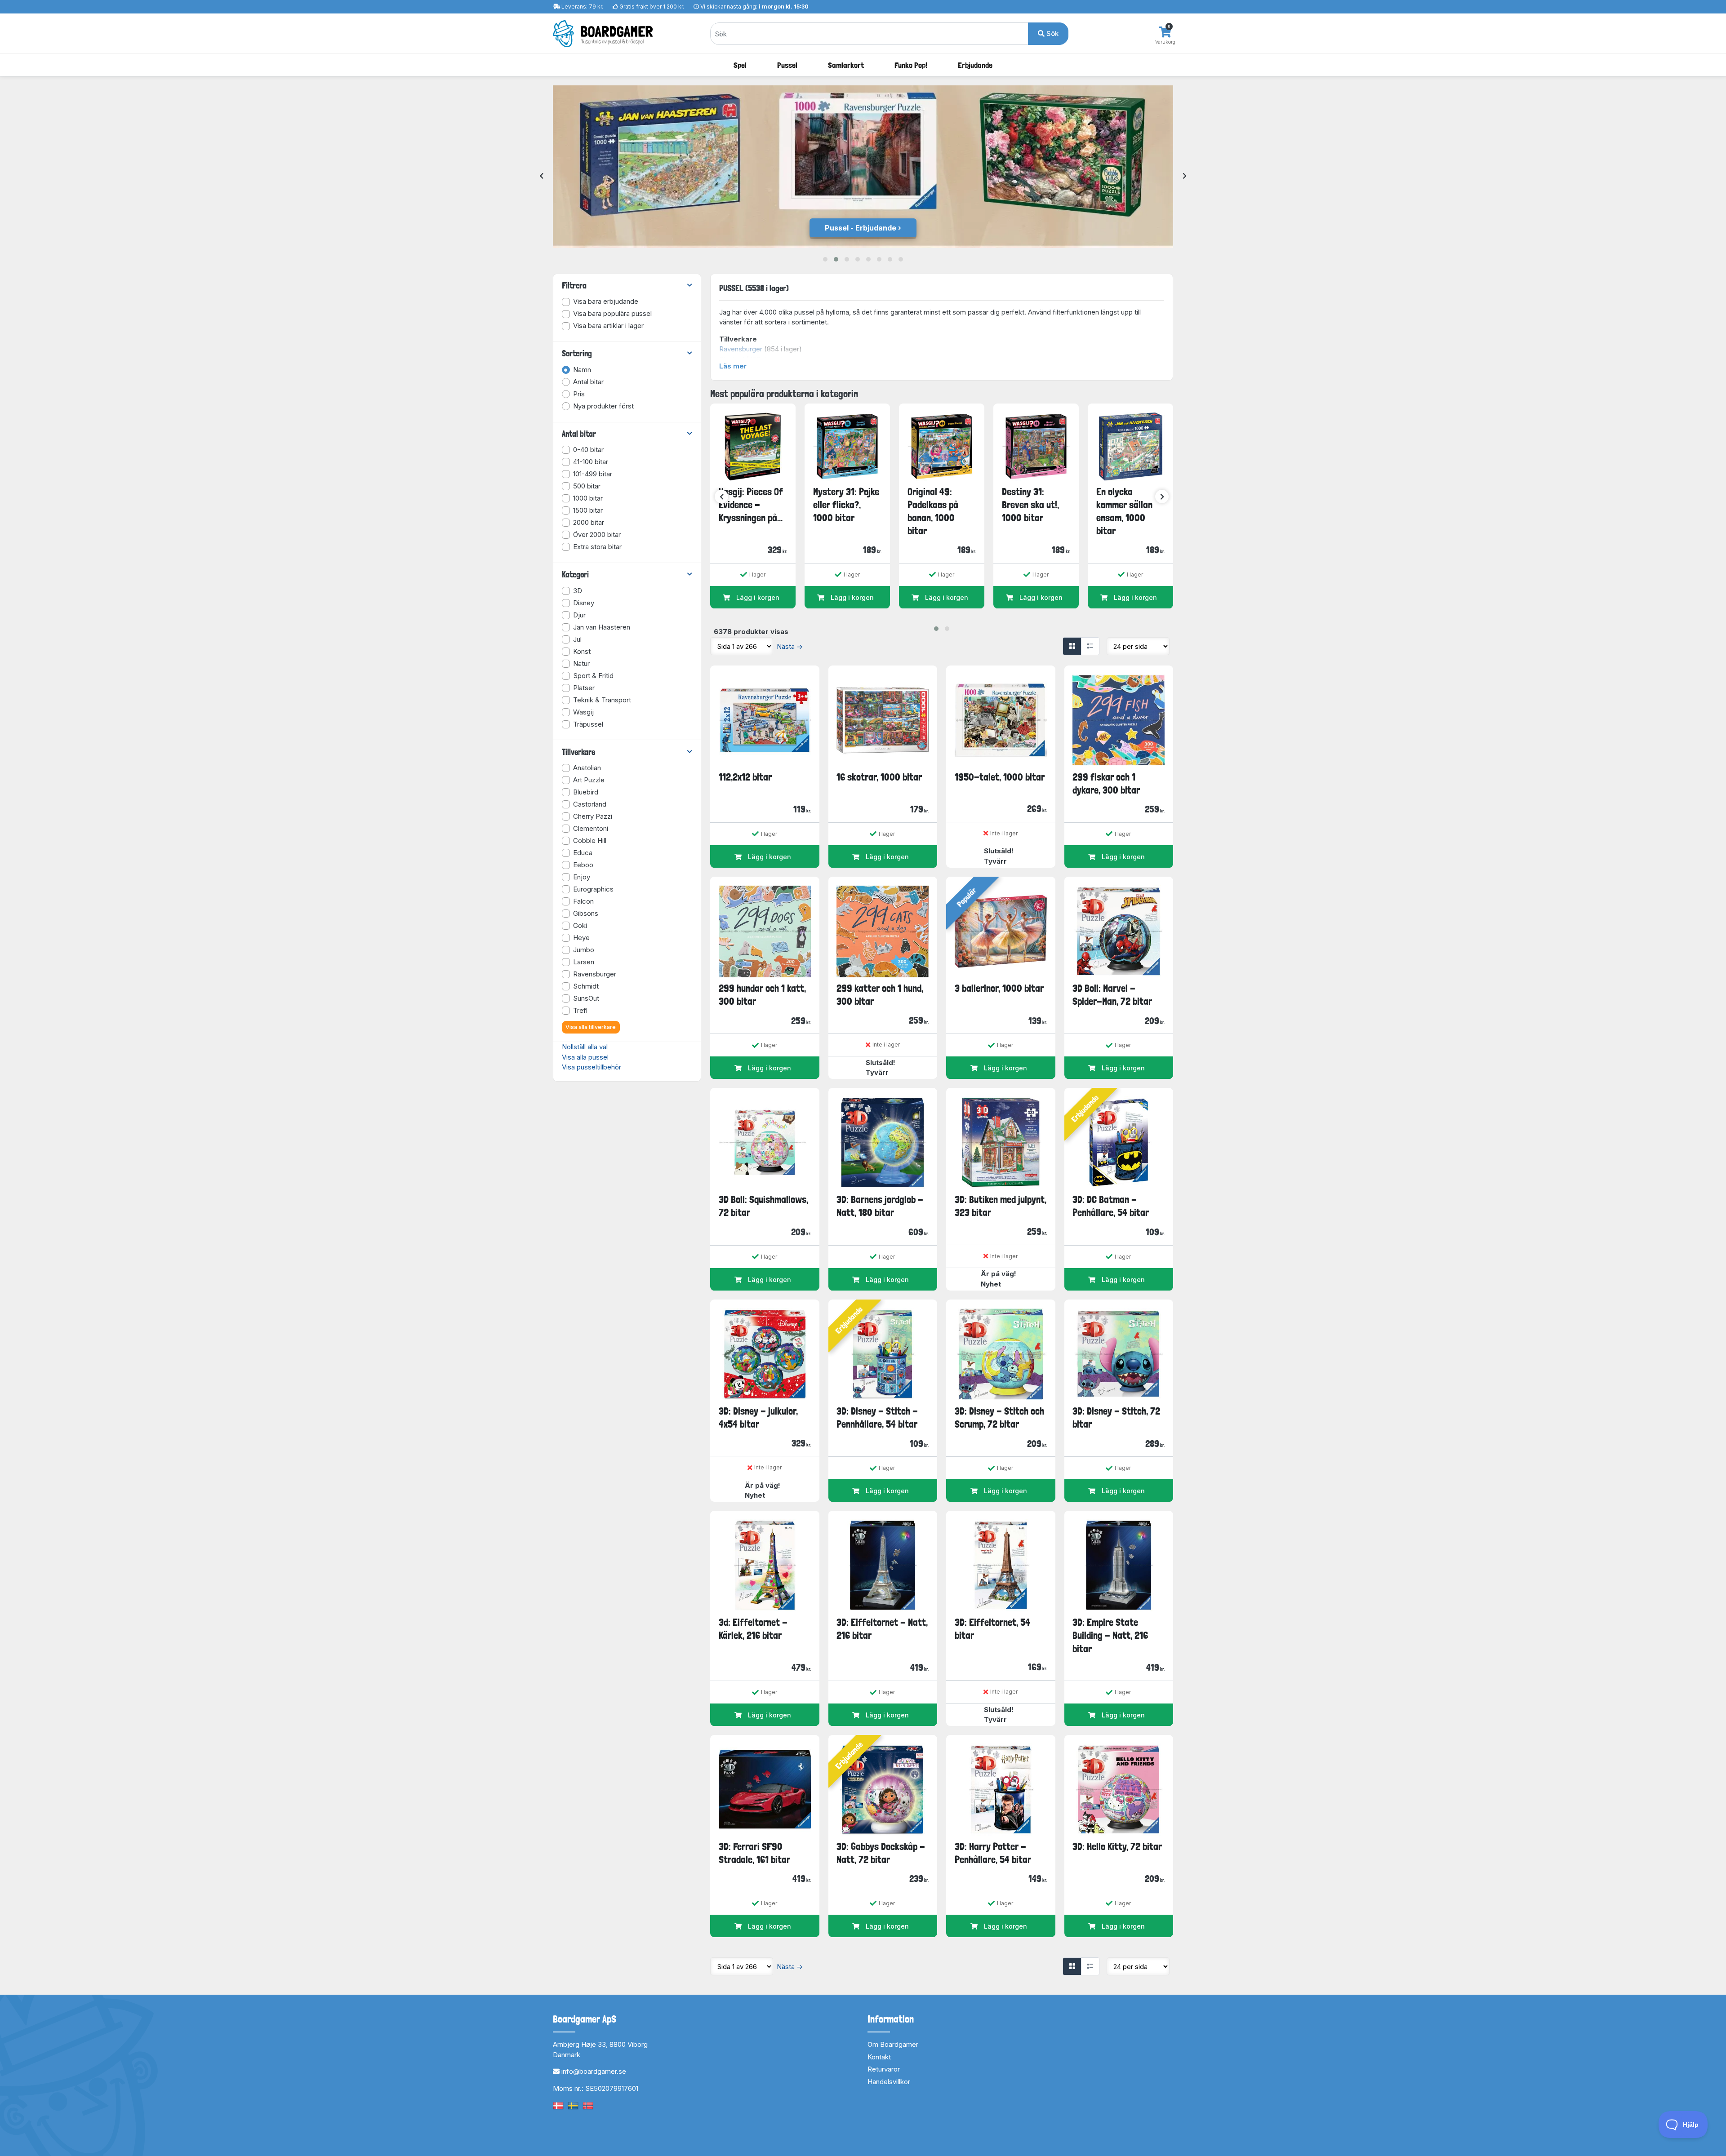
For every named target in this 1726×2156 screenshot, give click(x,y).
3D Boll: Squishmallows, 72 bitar (763, 1206)
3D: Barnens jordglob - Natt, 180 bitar (880, 1206)
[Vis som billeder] (1072, 646)
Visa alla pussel (585, 1057)
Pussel (787, 65)
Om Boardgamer (893, 2044)
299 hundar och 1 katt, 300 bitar (762, 995)
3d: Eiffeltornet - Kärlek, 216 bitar (753, 1629)
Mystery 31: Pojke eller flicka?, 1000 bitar (846, 505)
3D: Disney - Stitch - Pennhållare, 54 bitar (877, 1417)
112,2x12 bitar (745, 777)
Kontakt (879, 2057)
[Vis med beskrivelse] (1090, 646)
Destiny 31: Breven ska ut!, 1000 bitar (1030, 505)
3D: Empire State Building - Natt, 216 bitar (1110, 1635)
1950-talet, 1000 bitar (1000, 777)
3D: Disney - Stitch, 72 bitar (1116, 1417)
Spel (740, 65)
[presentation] (541, 176)
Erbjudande (975, 65)
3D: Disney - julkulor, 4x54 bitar (758, 1417)
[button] (825, 259)
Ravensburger (741, 349)
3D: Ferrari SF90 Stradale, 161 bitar (754, 1853)
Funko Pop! (911, 65)
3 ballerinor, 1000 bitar (999, 988)
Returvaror (884, 2069)
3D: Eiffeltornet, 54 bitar (992, 1629)
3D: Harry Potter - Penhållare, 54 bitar (993, 1853)
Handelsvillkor (889, 2082)
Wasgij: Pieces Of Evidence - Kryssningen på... (751, 505)
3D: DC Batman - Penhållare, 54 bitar (1111, 1206)
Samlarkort (846, 65)
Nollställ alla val (585, 1047)
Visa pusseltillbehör (592, 1067)
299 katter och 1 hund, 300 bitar (880, 995)
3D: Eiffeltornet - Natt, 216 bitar (882, 1629)
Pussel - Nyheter (861, 228)
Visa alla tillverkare (591, 1027)
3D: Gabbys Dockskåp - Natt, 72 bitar (881, 1853)
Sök (1052, 33)
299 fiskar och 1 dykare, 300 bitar (1106, 783)
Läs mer (733, 366)
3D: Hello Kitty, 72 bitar (1117, 1846)
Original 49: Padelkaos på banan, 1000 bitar (933, 511)
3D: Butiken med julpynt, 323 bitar (1001, 1206)
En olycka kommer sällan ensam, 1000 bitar (1124, 511)
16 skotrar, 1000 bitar (879, 777)
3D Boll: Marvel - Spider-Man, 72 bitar (1112, 995)
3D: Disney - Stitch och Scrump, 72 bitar (999, 1417)
